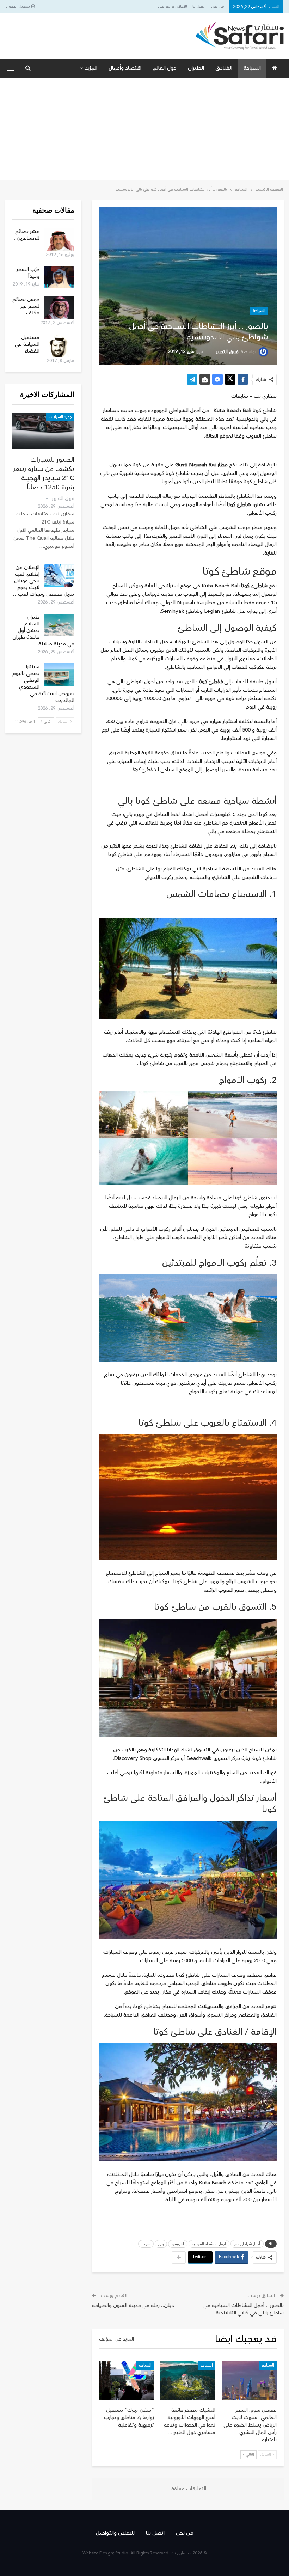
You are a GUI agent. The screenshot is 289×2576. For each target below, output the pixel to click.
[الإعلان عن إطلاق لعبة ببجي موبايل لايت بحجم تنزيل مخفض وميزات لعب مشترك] (59, 575)
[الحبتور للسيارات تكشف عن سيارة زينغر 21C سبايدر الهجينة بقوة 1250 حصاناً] (43, 431)
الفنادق (224, 68)
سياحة (146, 2244)
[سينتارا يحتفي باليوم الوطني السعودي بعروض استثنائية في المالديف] (59, 675)
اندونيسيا (178, 2244)
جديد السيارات (60, 417)
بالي (161, 2244)
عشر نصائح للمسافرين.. (27, 235)
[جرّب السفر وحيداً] (59, 277)
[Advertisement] (144, 130)
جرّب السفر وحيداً (28, 273)
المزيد (91, 68)
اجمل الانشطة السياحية (209, 2244)
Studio (122, 2553)
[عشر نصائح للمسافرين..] (59, 239)
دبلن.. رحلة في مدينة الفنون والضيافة (133, 2305)
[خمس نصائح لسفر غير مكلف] (59, 307)
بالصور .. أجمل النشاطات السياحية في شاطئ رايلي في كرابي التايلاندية (244, 2309)
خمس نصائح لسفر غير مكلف (26, 306)
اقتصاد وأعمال (125, 68)
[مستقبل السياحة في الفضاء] (59, 345)
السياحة (252, 68)
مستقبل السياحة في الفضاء (27, 344)
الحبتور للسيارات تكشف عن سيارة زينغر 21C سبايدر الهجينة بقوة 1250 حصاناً (44, 473)
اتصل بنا (199, 7)
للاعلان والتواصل (173, 7)
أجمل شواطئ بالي (247, 2244)
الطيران (196, 68)
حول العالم (165, 68)
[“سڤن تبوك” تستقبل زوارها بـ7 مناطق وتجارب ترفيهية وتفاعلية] (127, 2381)
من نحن (218, 7)
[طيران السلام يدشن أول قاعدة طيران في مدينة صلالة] (59, 625)
